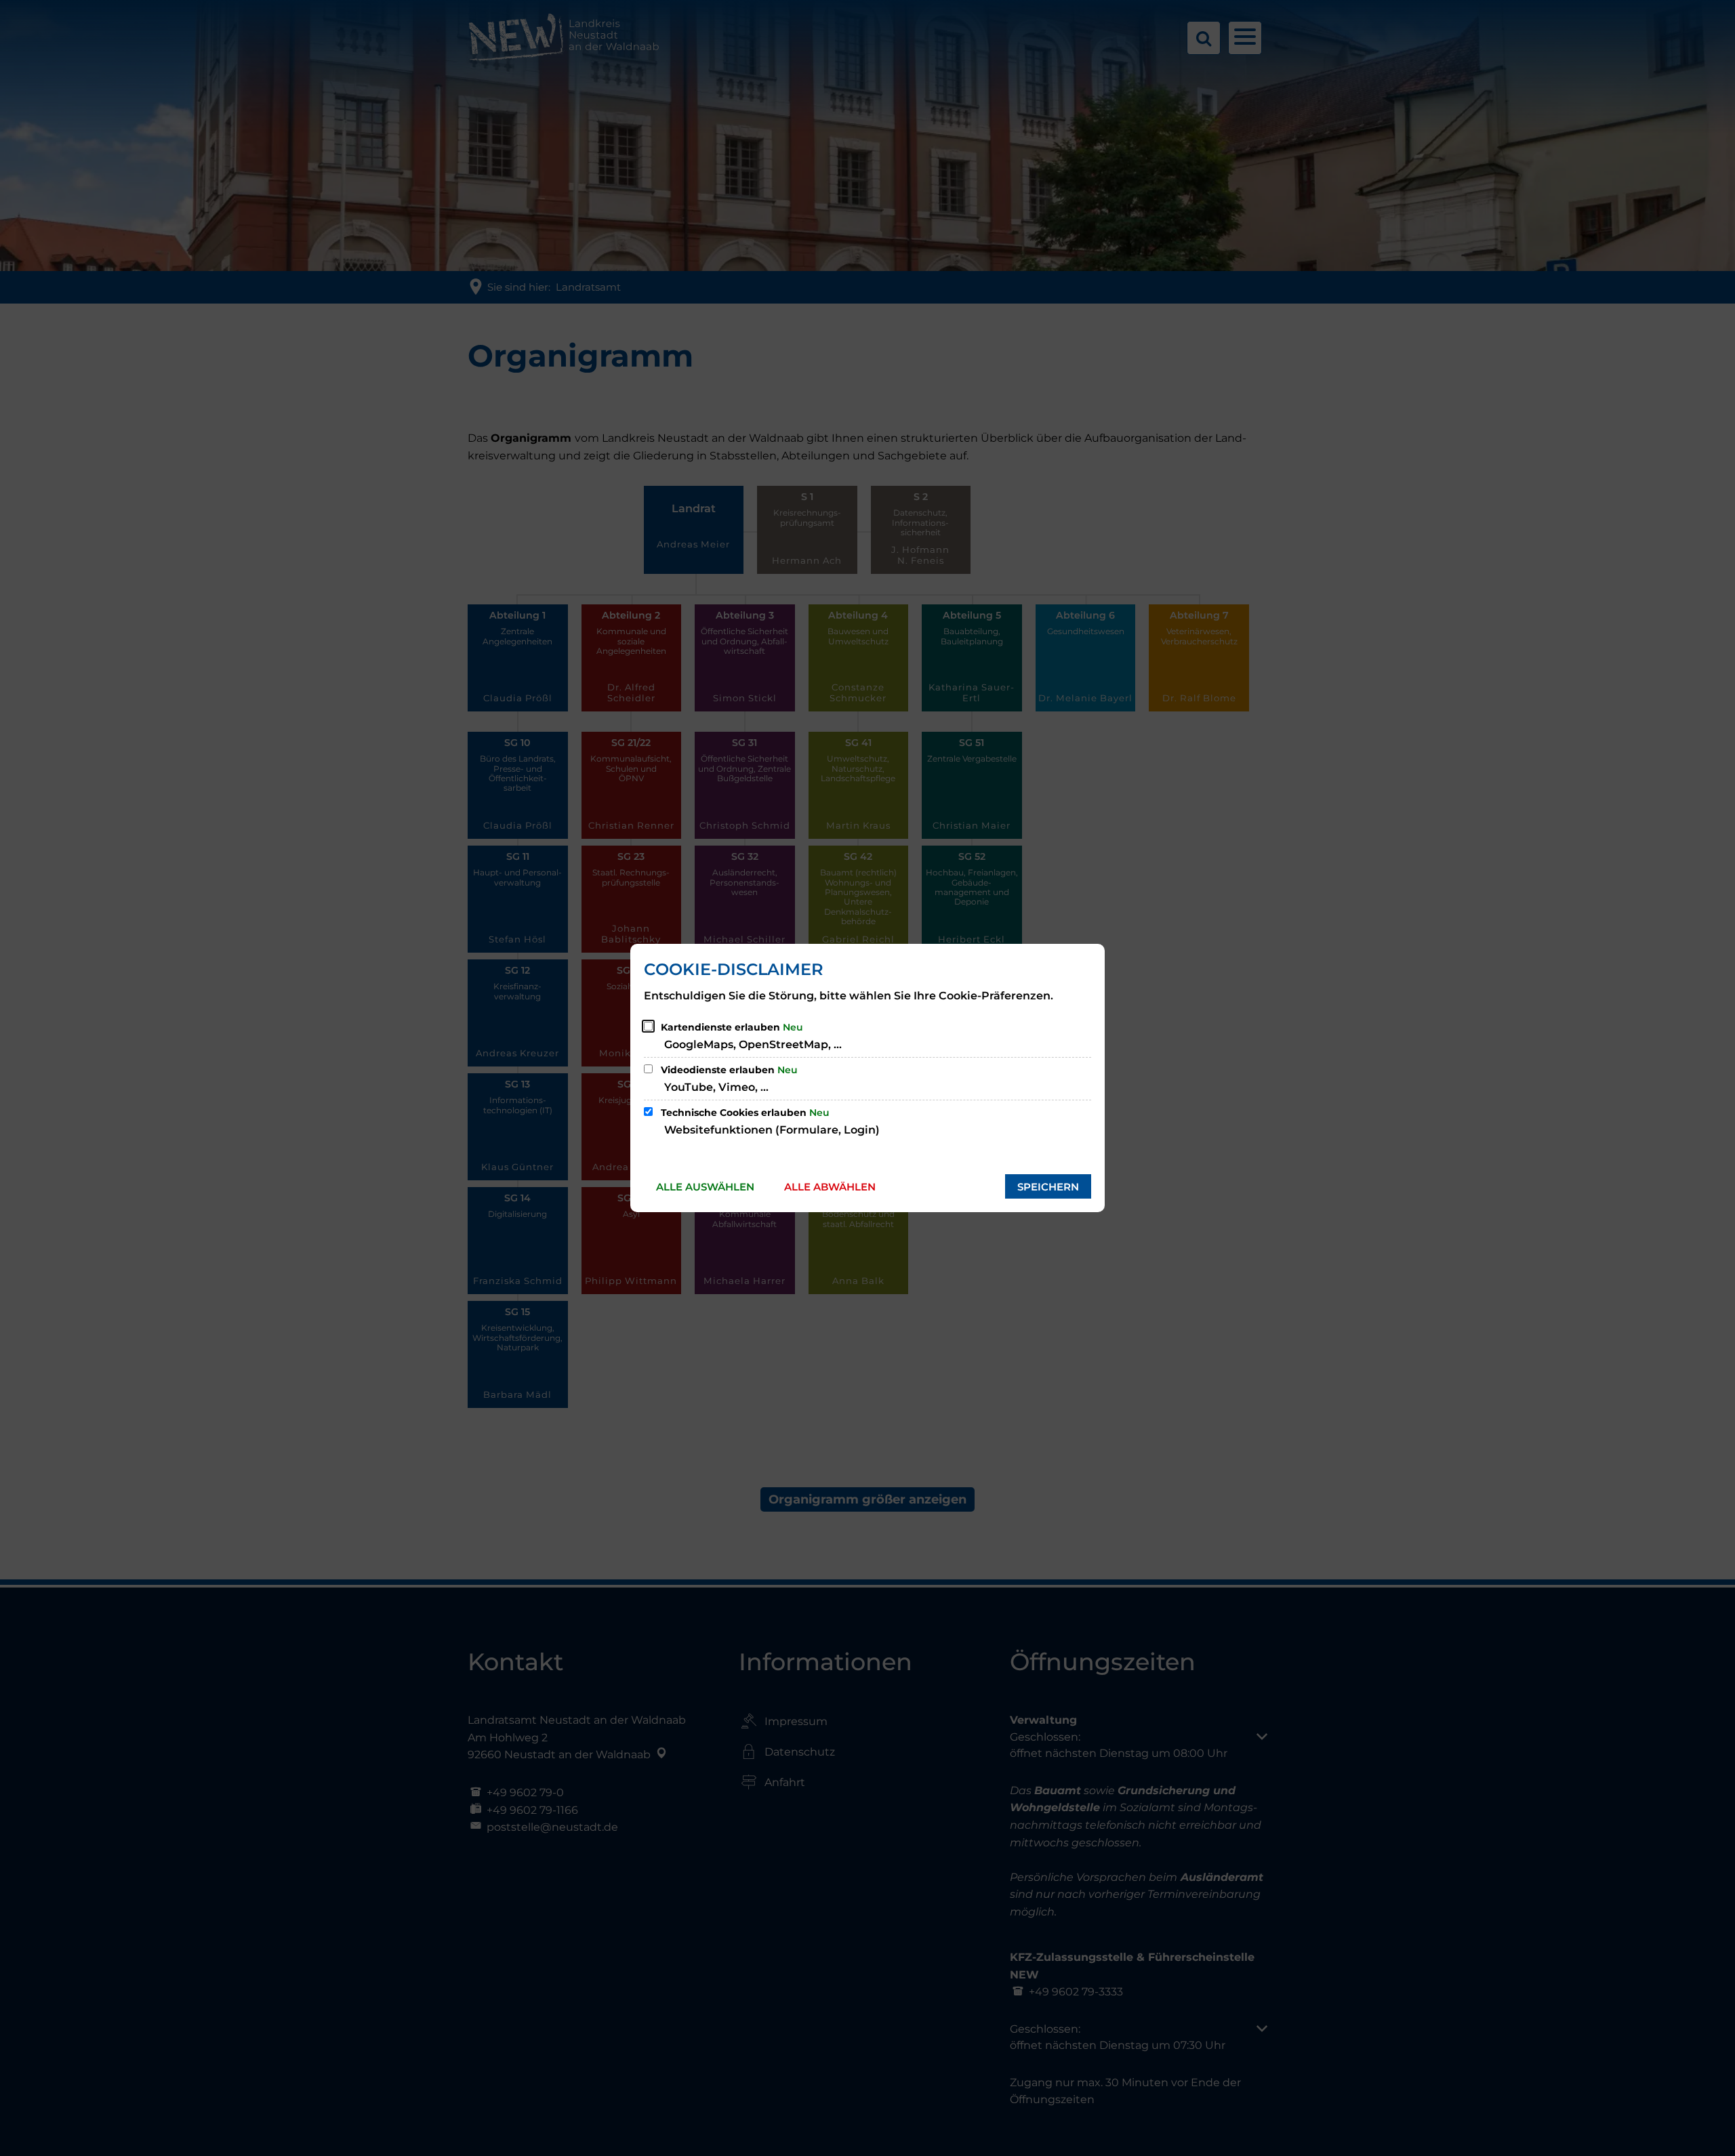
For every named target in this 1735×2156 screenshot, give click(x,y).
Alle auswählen (705, 1187)
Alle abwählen (830, 1187)
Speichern (1048, 1187)
